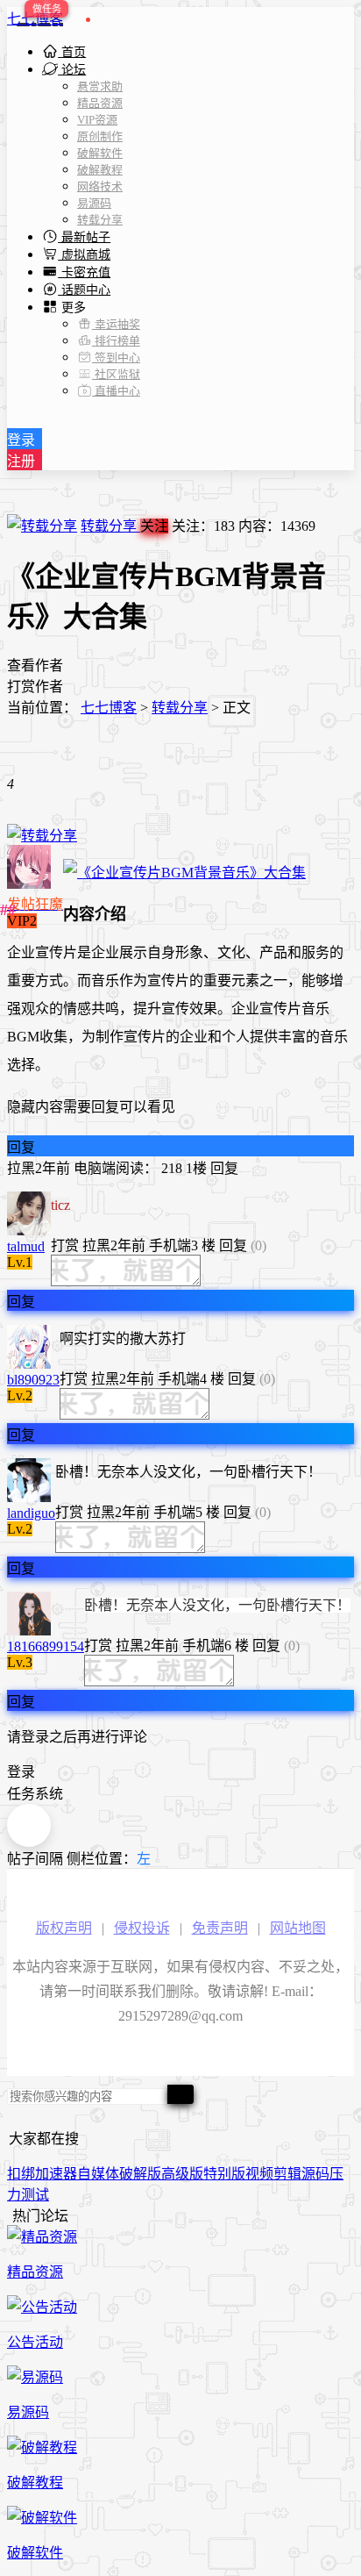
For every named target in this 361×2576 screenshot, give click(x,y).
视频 (259, 2174)
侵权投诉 (142, 1928)
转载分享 (100, 220)
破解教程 (100, 170)
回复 (21, 1147)
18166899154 (46, 1646)
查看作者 (35, 665)
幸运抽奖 (116, 324)
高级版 (182, 2174)
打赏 (65, 1245)
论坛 (72, 70)
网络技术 (100, 186)
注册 (21, 461)
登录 (21, 440)
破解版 (140, 2174)
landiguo (31, 1513)
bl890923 (33, 1380)
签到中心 (116, 358)
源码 (315, 2174)
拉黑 (21, 1168)
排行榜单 (116, 341)
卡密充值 (84, 272)
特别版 (224, 2174)
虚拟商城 (84, 255)
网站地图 (298, 1928)
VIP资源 (97, 120)
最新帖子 (84, 237)
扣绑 (21, 2174)
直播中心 (116, 391)
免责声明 (220, 1928)
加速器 (56, 2174)
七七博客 (35, 19)
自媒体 (98, 2174)
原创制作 (100, 136)
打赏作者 (35, 687)
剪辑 (287, 2174)
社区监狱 (116, 374)
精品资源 (100, 103)
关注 (154, 526)
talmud (26, 1246)
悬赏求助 (100, 86)
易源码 (94, 203)
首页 (72, 52)
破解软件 (100, 153)
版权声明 (64, 1928)
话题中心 (84, 290)
